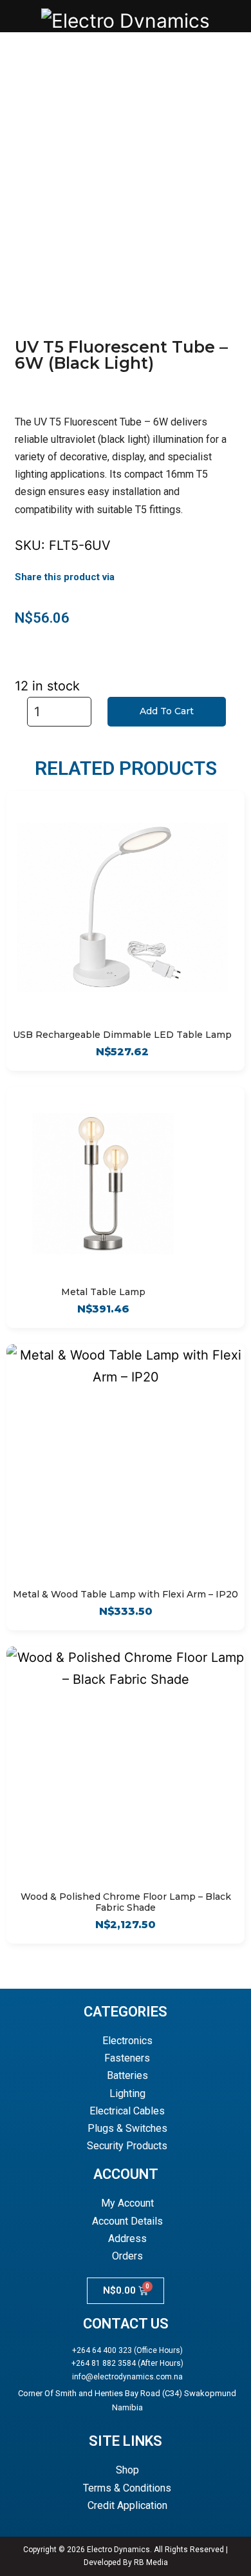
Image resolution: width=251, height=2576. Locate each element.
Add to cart (167, 711)
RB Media (151, 2562)
